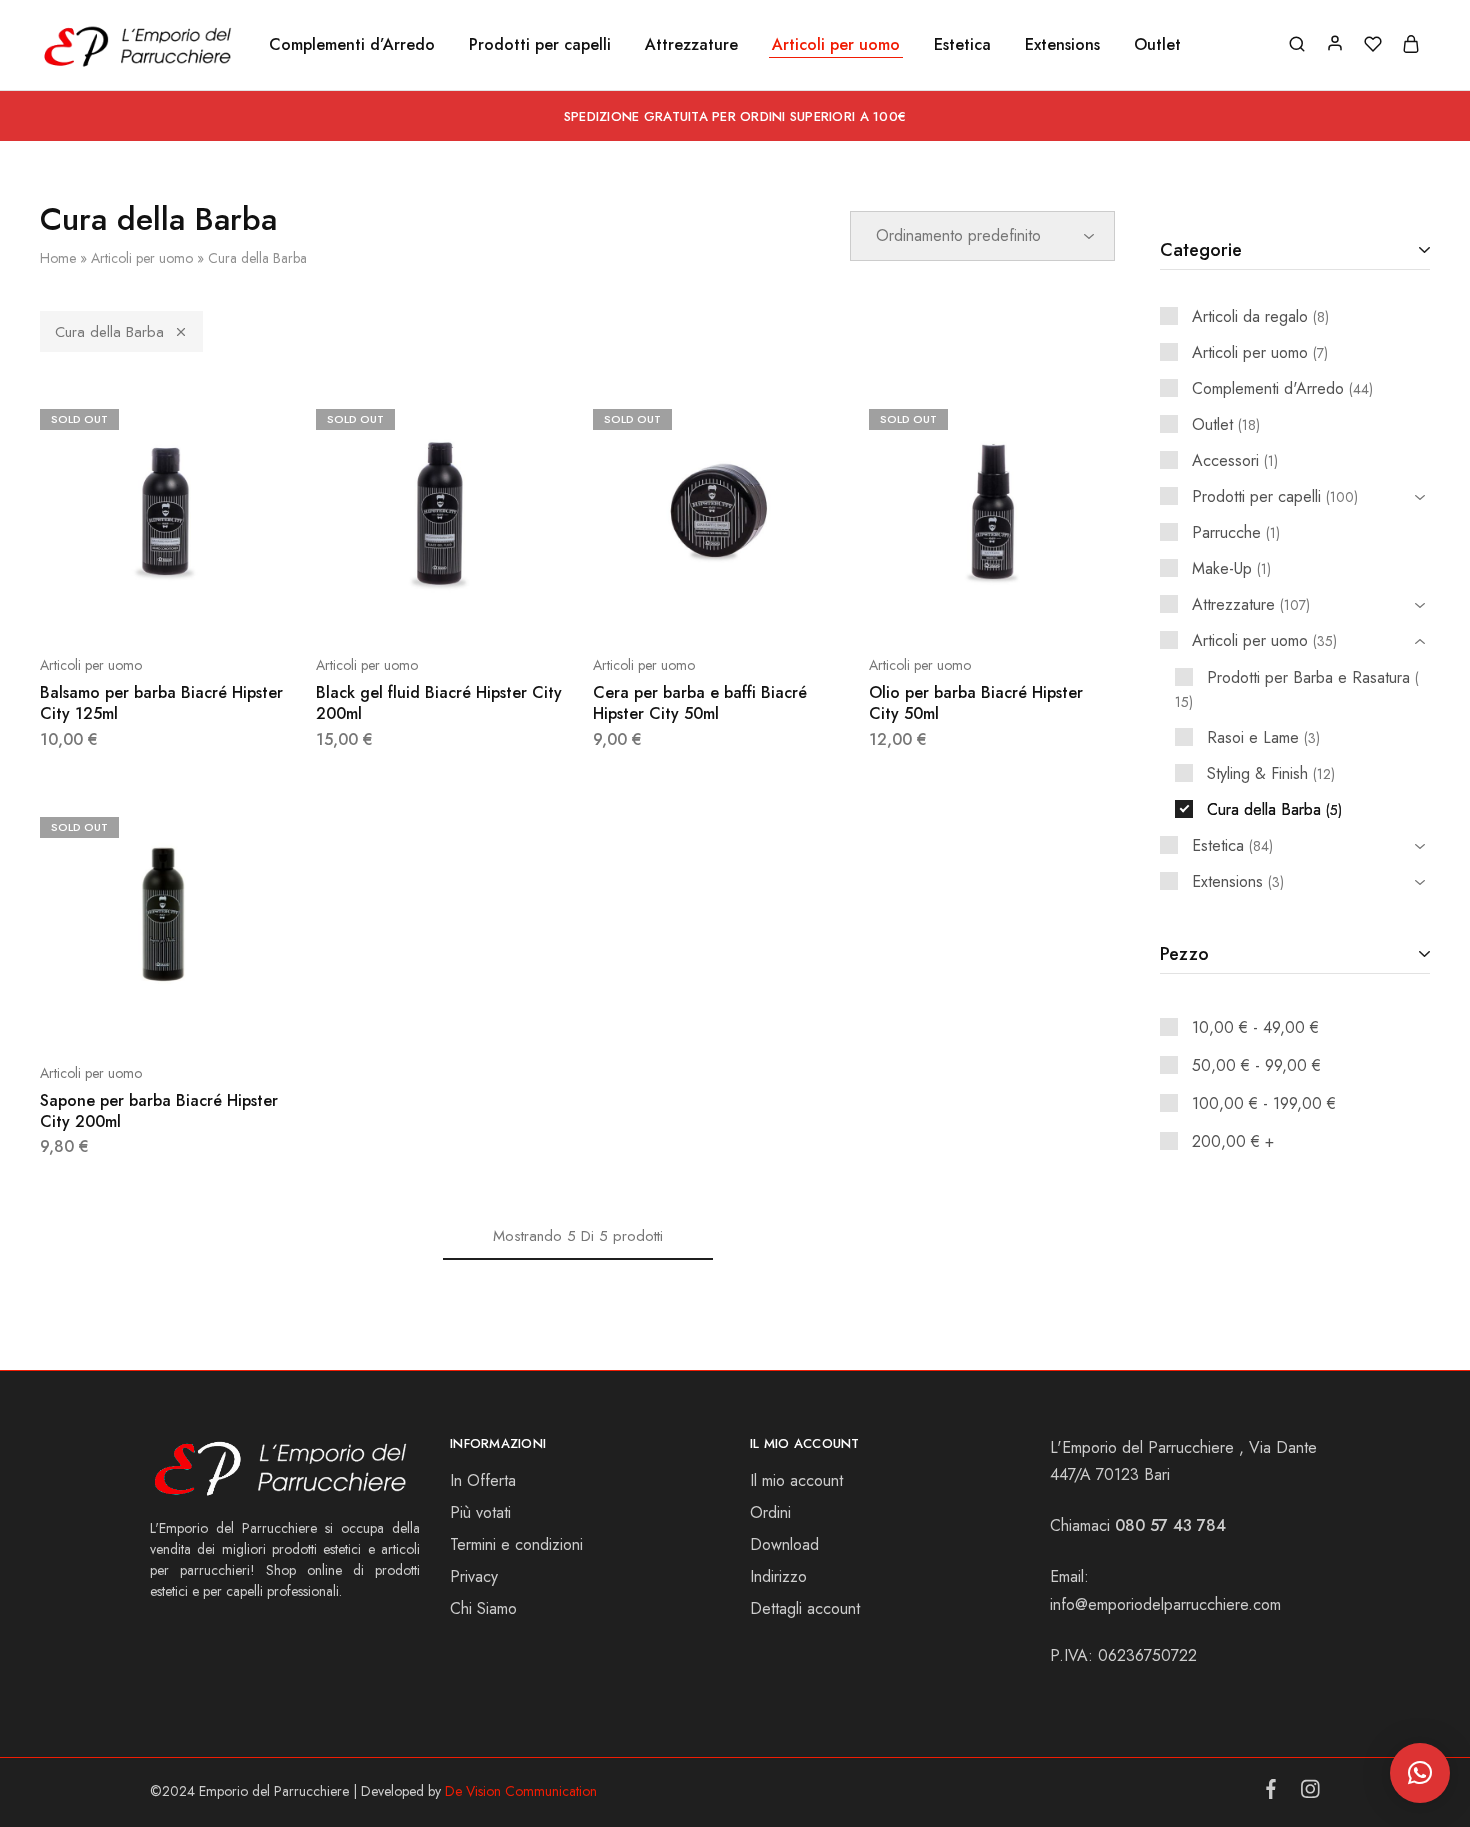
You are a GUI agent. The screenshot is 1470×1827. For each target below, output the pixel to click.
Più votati (480, 1512)
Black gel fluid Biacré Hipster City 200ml (439, 703)
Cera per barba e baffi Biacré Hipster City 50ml (700, 703)
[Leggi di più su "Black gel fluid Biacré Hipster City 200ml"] (389, 605)
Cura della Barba (109, 332)
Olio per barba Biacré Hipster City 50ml (976, 703)
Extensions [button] (1062, 45)
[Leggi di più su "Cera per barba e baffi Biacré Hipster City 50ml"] (666, 605)
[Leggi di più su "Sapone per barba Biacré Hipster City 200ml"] (113, 1013)
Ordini (770, 1512)
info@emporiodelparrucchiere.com (1165, 1604)
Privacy (474, 1576)
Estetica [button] (962, 45)
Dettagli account (805, 1608)
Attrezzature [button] (691, 45)
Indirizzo (778, 1576)
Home (58, 258)
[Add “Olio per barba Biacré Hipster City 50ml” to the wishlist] (1042, 605)
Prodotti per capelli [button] (540, 45)
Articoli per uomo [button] (836, 45)
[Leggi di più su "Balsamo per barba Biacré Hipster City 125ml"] (113, 605)
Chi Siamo (483, 1608)
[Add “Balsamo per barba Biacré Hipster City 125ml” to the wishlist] (213, 605)
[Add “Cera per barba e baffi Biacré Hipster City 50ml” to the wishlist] (766, 605)
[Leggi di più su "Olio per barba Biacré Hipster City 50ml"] (942, 605)
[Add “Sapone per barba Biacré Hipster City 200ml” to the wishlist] (213, 1013)
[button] (1420, 1773)
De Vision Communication (521, 1791)
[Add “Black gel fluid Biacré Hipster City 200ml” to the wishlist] (489, 605)
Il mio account (796, 1480)
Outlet (1157, 45)
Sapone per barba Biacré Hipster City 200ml (159, 1111)
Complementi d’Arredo (352, 45)
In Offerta (483, 1480)
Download (784, 1544)
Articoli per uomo (142, 258)
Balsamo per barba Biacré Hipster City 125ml (161, 703)
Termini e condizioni (516, 1544)
